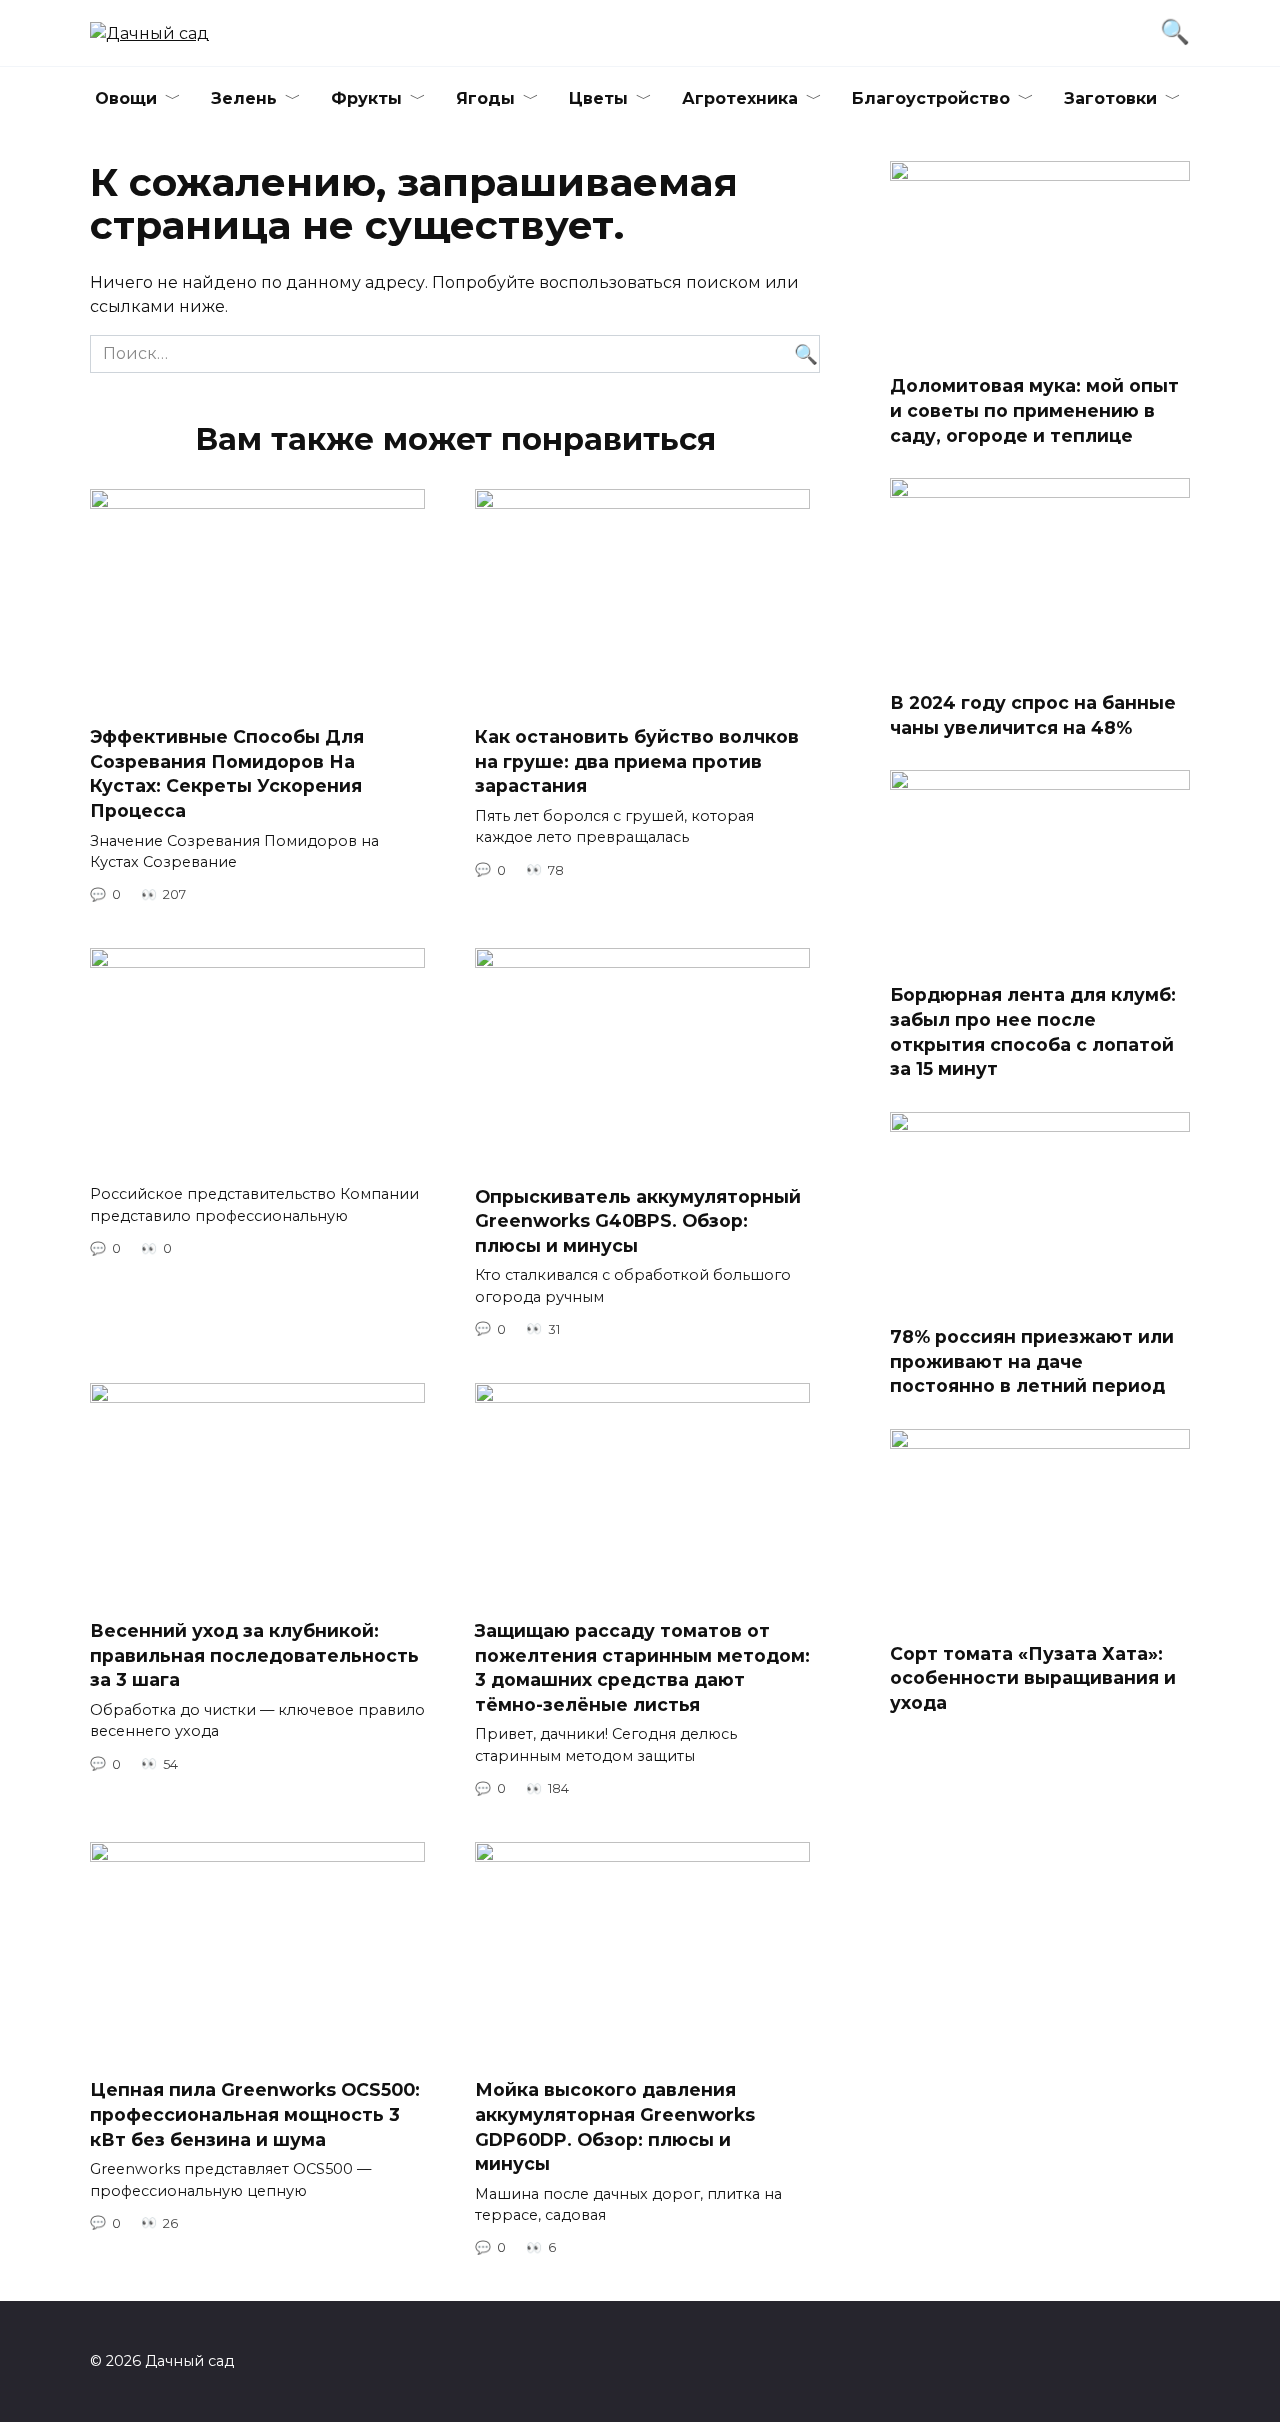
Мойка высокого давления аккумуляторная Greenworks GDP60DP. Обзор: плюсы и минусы (615, 2126)
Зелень (244, 98)
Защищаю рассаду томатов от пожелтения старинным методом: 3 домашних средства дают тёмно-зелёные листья (642, 1667)
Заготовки (1110, 98)
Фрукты (366, 98)
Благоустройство (931, 98)
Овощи (126, 98)
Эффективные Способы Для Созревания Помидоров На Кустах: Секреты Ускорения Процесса (227, 773)
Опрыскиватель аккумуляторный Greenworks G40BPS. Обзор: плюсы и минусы (638, 1220)
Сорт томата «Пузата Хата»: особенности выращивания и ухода (1033, 1678)
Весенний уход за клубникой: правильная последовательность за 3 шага (254, 1655)
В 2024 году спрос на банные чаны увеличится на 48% (1033, 715)
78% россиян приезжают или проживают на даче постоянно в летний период (1032, 1361)
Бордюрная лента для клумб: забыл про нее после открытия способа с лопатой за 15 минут (1033, 1031)
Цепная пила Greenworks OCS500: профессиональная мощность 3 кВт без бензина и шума (255, 2114)
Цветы (598, 98)
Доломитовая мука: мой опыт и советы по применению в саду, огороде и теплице (1034, 410)
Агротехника (740, 98)
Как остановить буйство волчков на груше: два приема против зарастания (637, 761)
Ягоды (485, 98)
